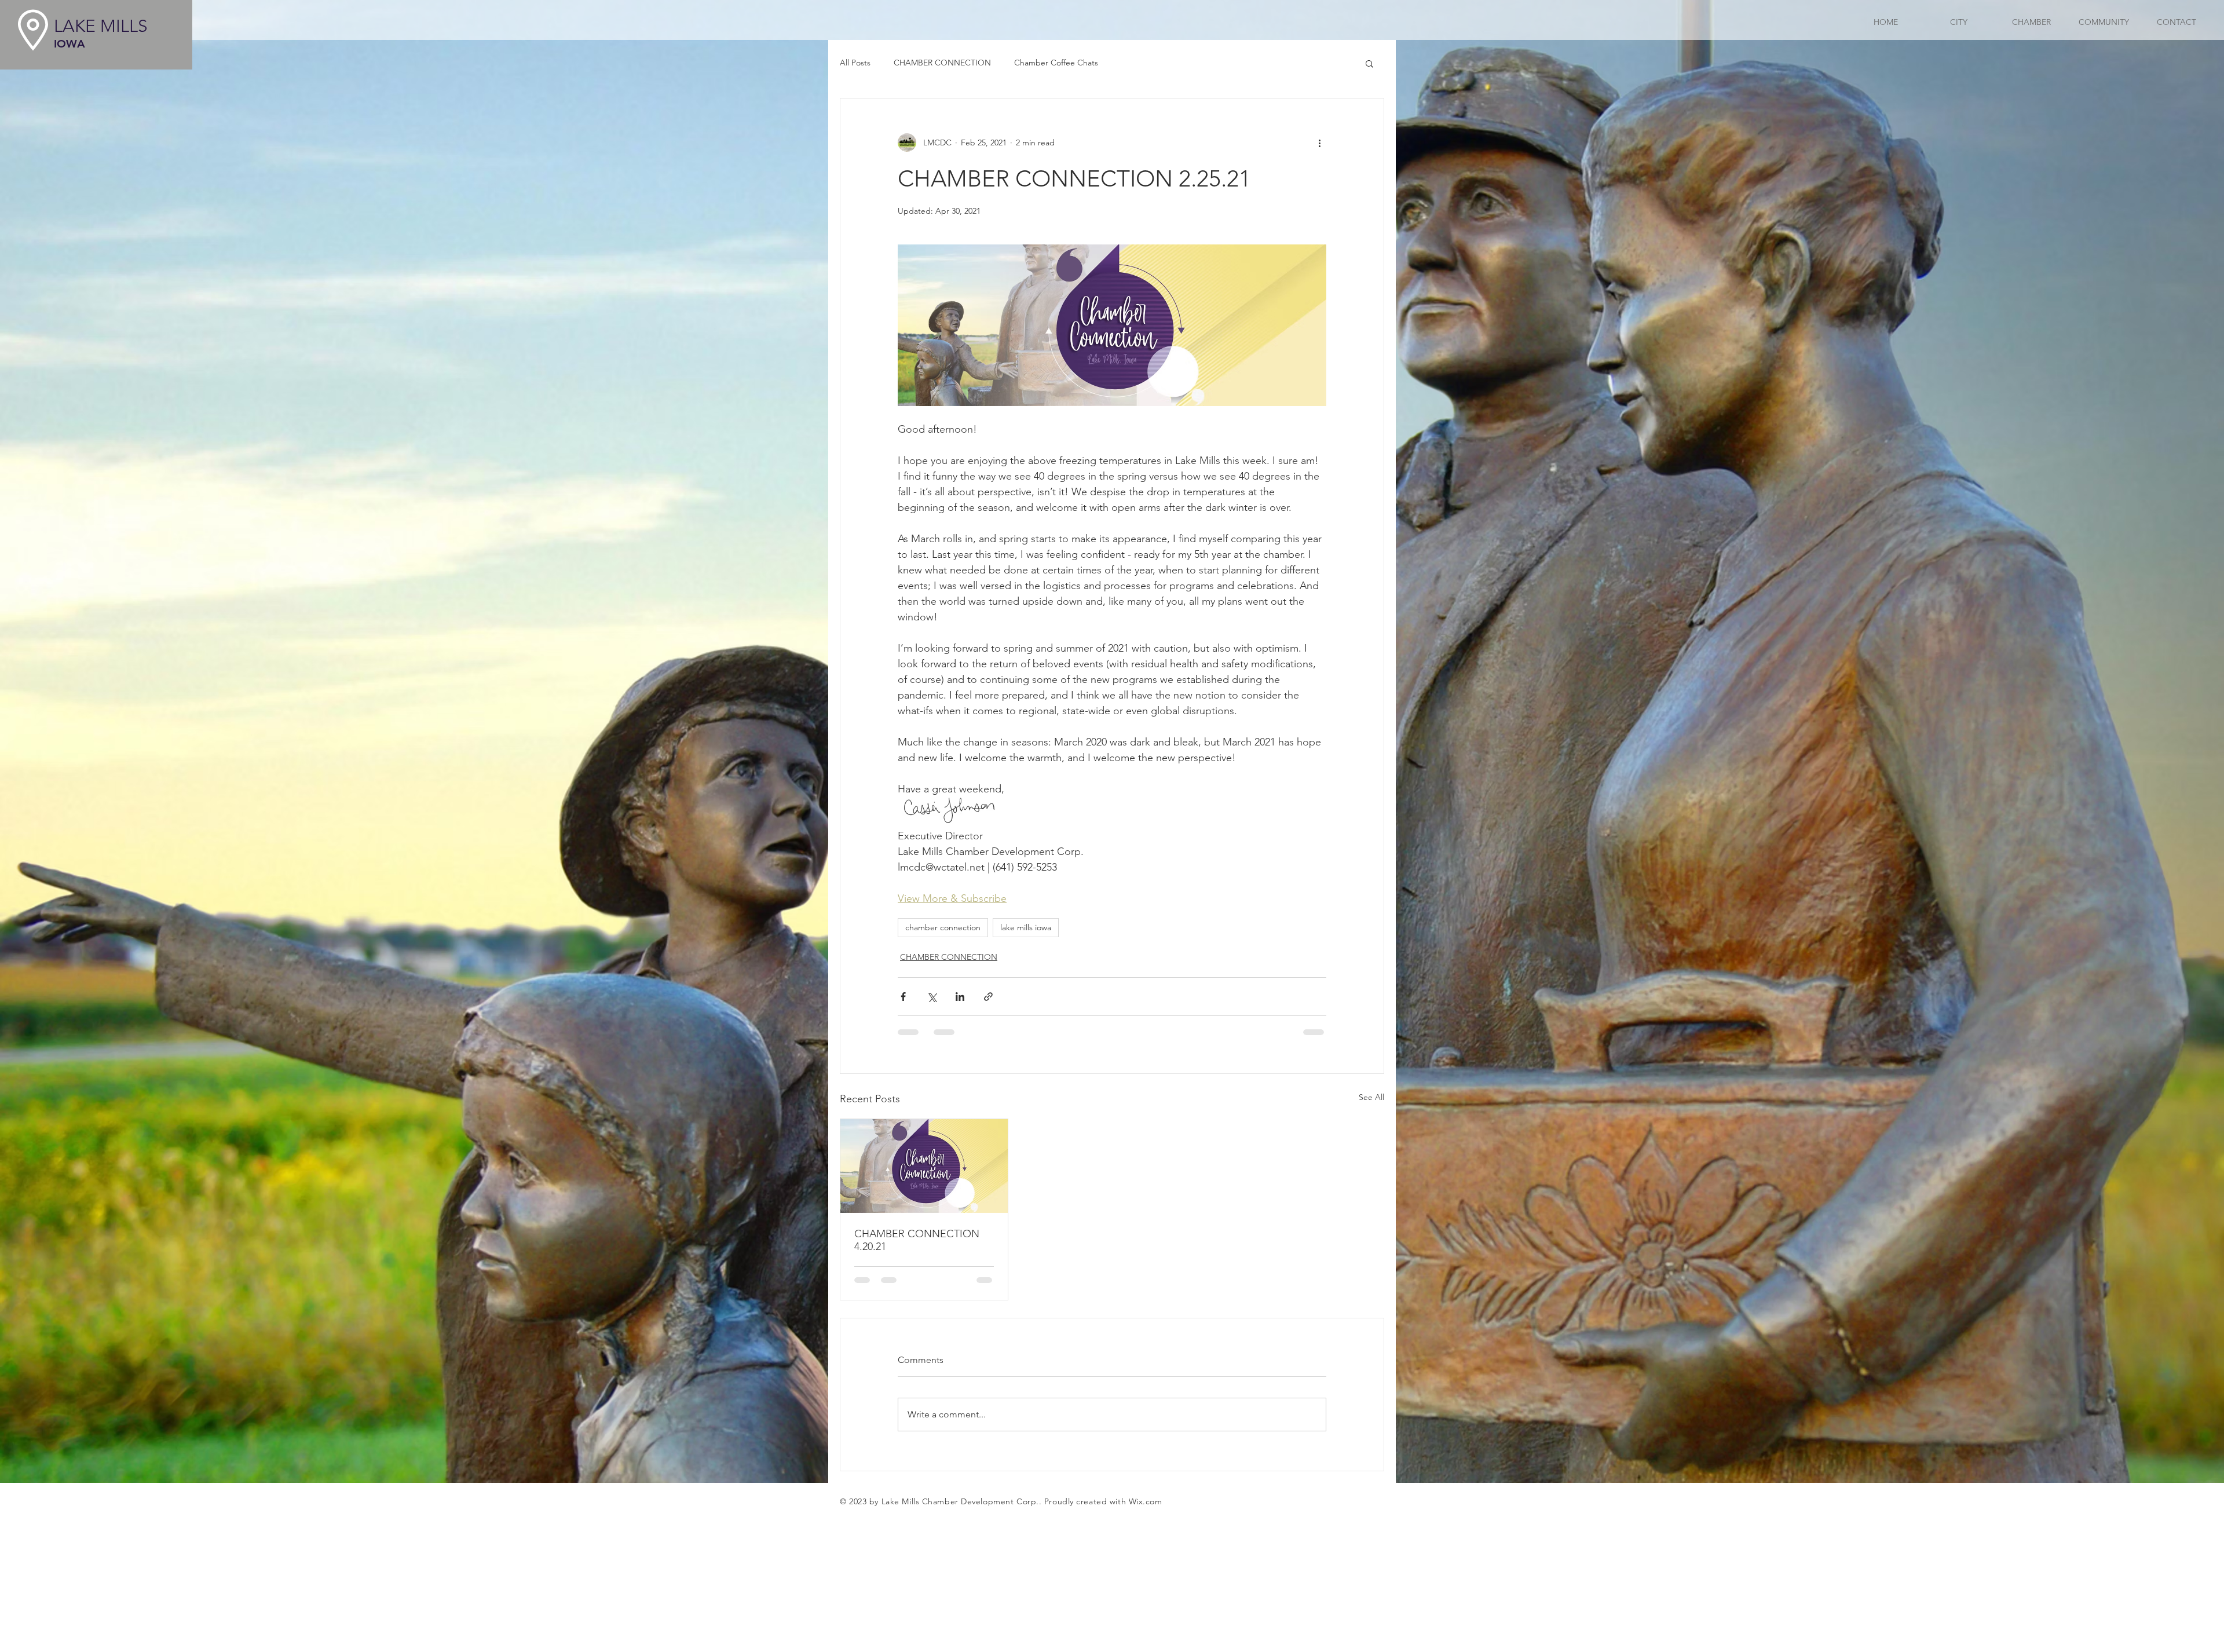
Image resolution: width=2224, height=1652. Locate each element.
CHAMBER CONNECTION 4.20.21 (917, 1240)
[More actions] (1319, 142)
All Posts (855, 63)
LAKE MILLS (101, 26)
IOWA (69, 44)
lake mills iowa (1026, 927)
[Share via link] (988, 997)
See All (1371, 1097)
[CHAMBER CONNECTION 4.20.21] (924, 1166)
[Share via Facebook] (903, 997)
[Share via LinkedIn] (960, 997)
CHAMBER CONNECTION (942, 63)
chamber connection (943, 927)
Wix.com (1146, 1501)
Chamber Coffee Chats (1056, 63)
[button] (1369, 63)
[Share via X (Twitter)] (932, 997)
